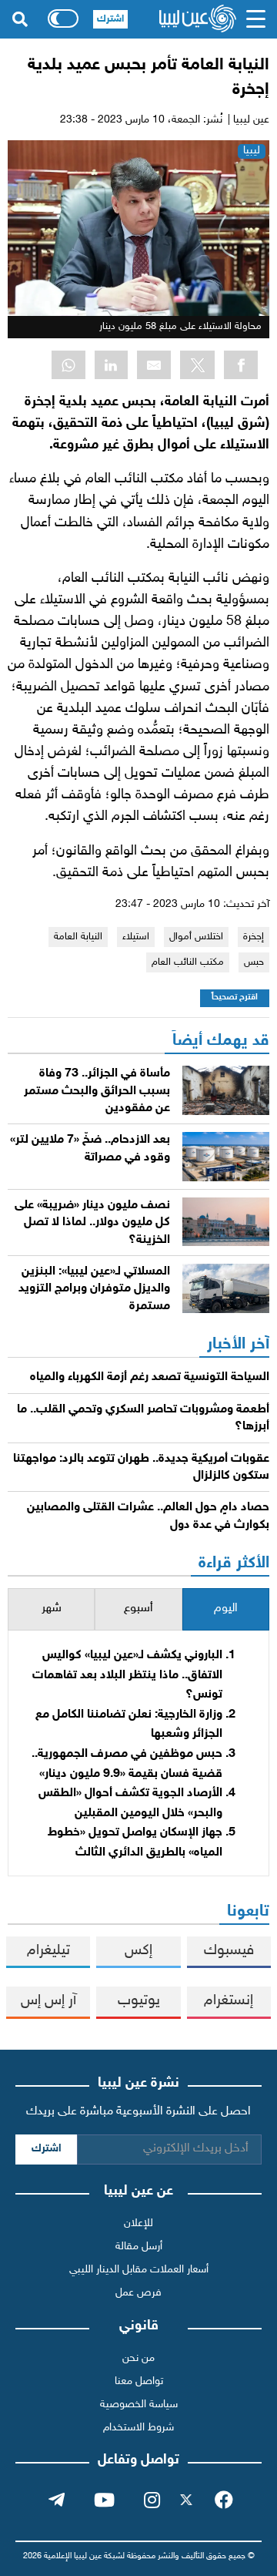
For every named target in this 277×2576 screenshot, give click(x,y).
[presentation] (226, 1609)
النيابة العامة (78, 937)
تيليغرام (48, 1951)
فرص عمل (138, 2293)
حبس (254, 962)
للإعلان (138, 2223)
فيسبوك (229, 1951)
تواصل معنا (139, 2381)
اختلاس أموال (196, 937)
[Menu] (256, 19)
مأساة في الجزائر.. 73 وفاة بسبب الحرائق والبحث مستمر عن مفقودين (97, 1091)
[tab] (226, 1609)
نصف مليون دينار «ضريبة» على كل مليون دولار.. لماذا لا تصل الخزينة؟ (92, 1223)
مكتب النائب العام (188, 962)
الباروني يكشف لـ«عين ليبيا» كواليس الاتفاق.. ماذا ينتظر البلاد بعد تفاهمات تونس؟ (127, 1675)
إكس (138, 1951)
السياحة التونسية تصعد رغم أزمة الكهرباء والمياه (150, 1377)
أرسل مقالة (139, 2247)
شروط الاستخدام (138, 2428)
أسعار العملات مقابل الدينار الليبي (139, 2270)
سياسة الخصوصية (139, 2405)
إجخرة (254, 937)
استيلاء (136, 937)
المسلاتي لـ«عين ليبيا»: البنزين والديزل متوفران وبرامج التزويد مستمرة (94, 1289)
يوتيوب (139, 2001)
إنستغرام (229, 2001)
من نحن (138, 2358)
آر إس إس (48, 2001)
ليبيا (252, 151)
